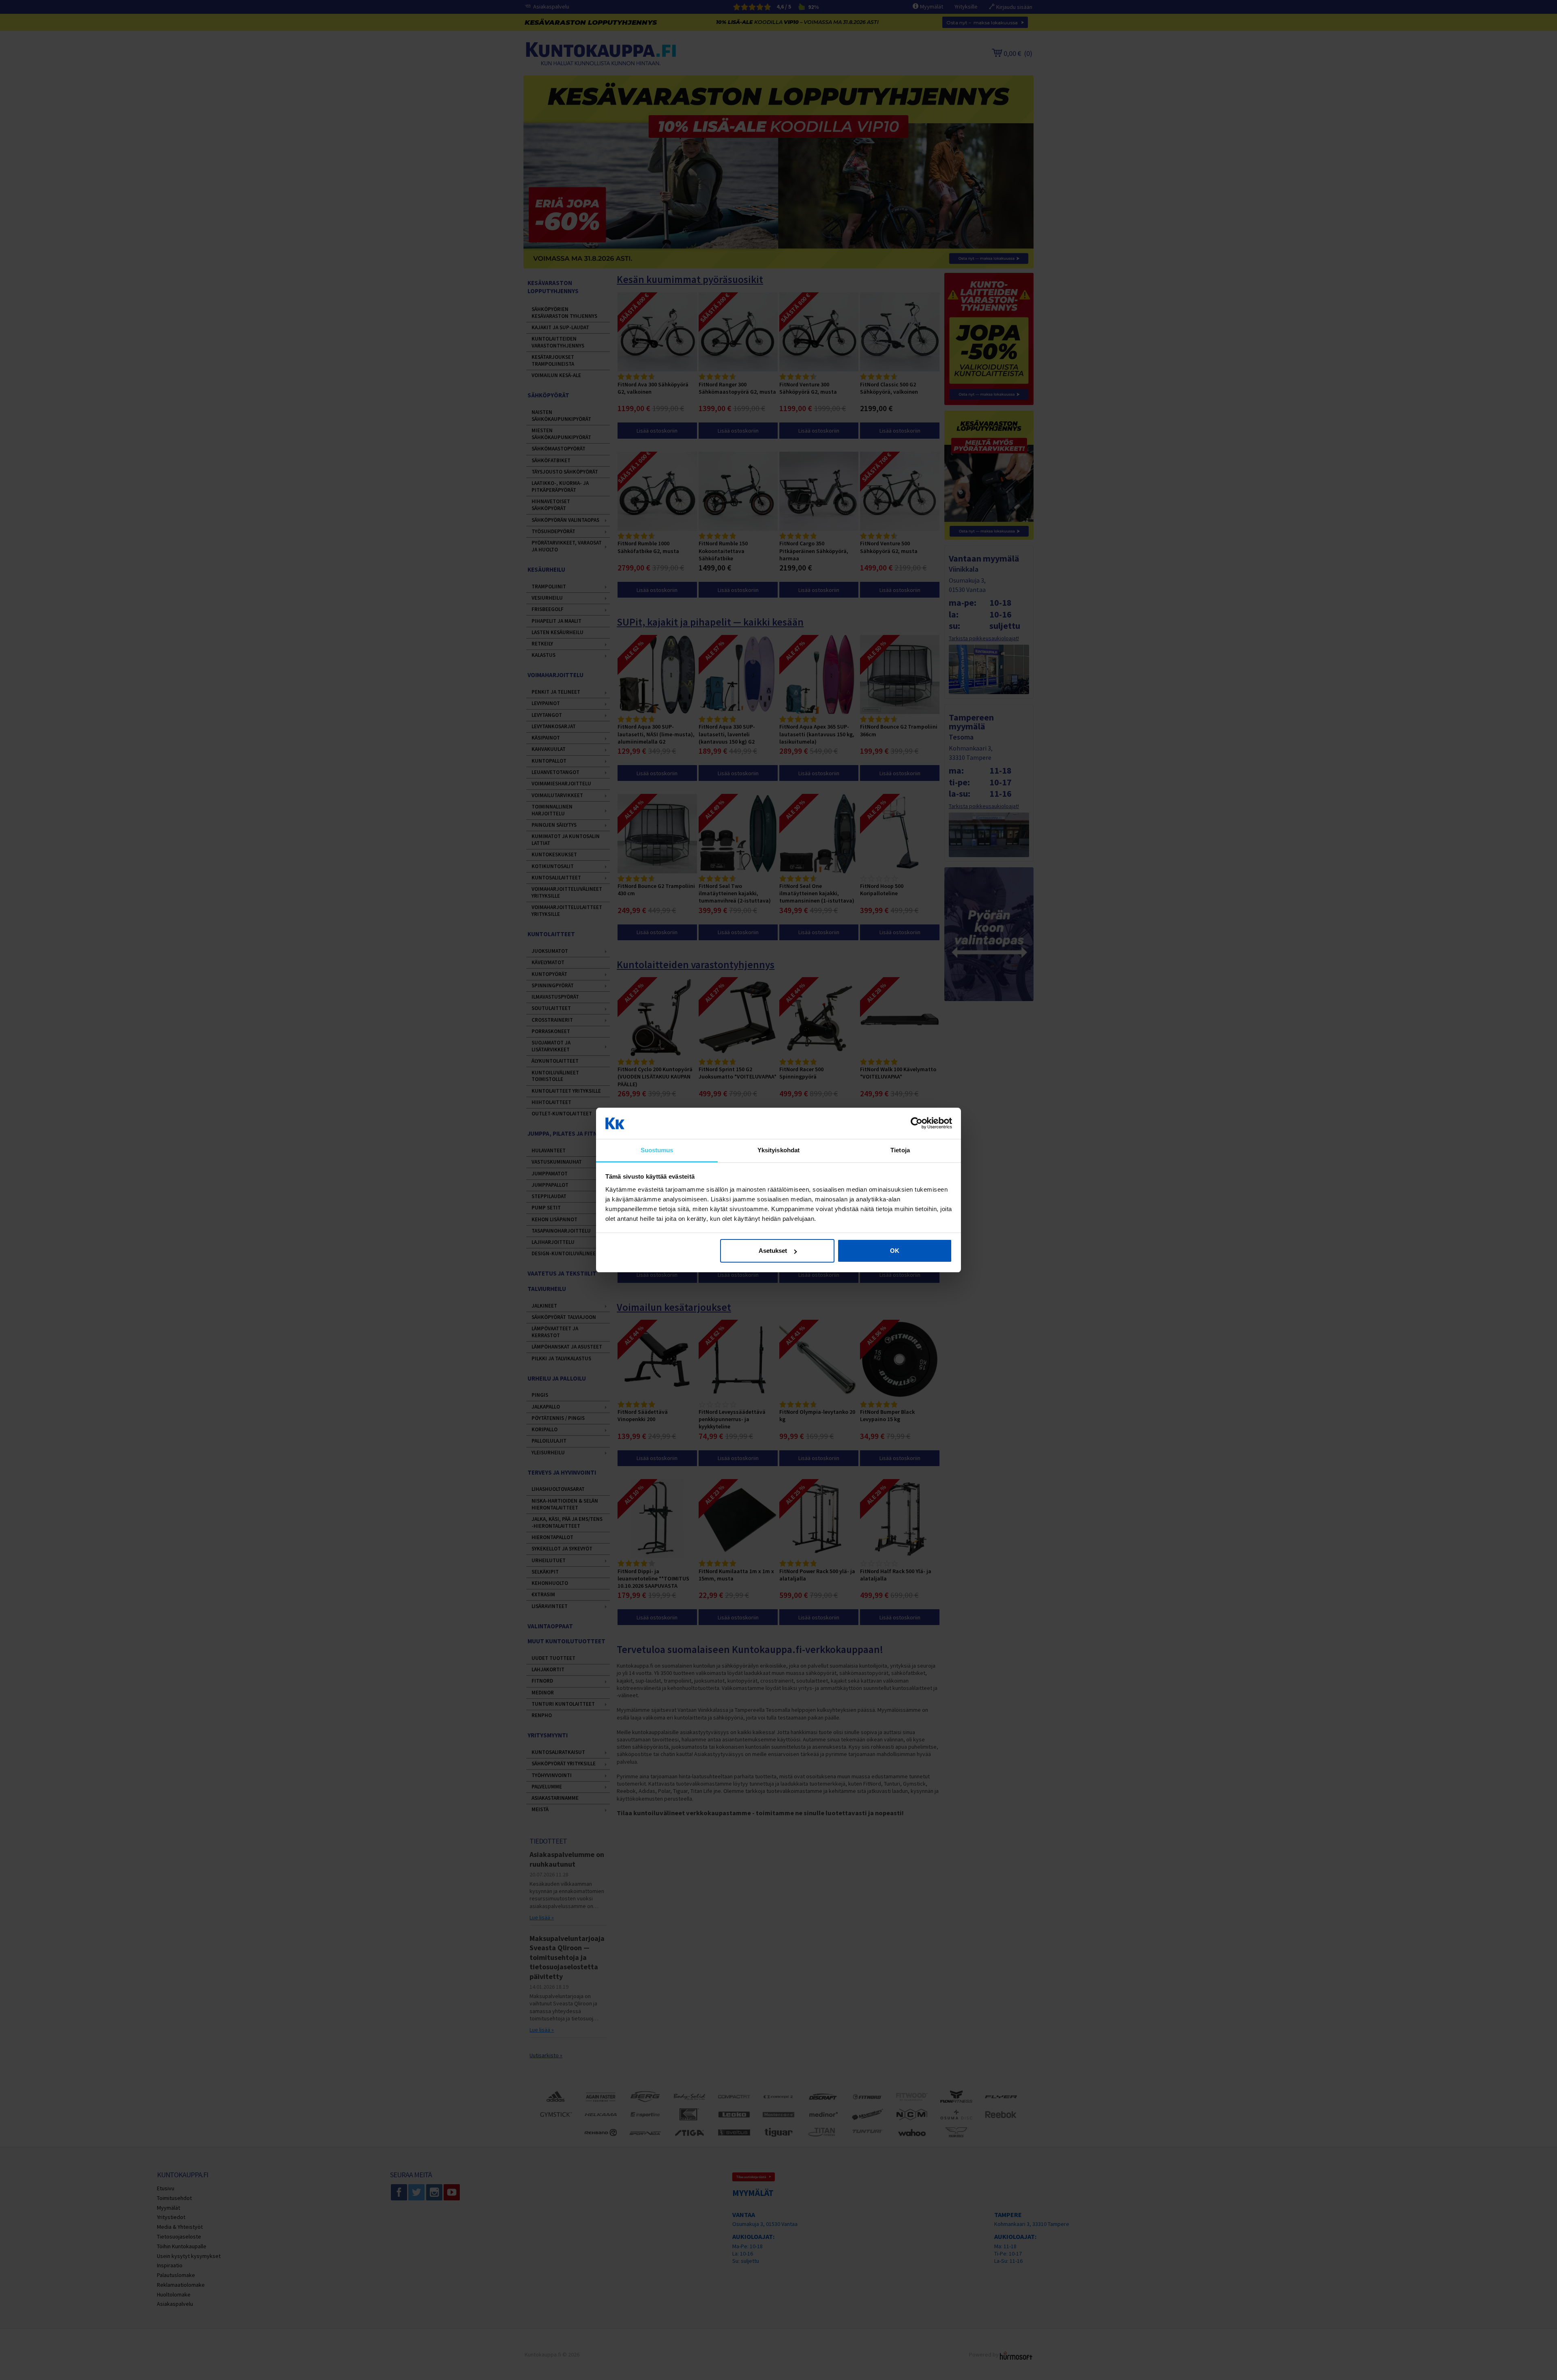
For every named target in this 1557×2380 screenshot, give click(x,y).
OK (895, 1251)
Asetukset (773, 1251)
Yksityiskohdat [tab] (778, 1150)
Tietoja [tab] (900, 1150)
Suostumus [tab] (657, 1150)
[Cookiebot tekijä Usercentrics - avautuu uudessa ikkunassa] (917, 1124)
